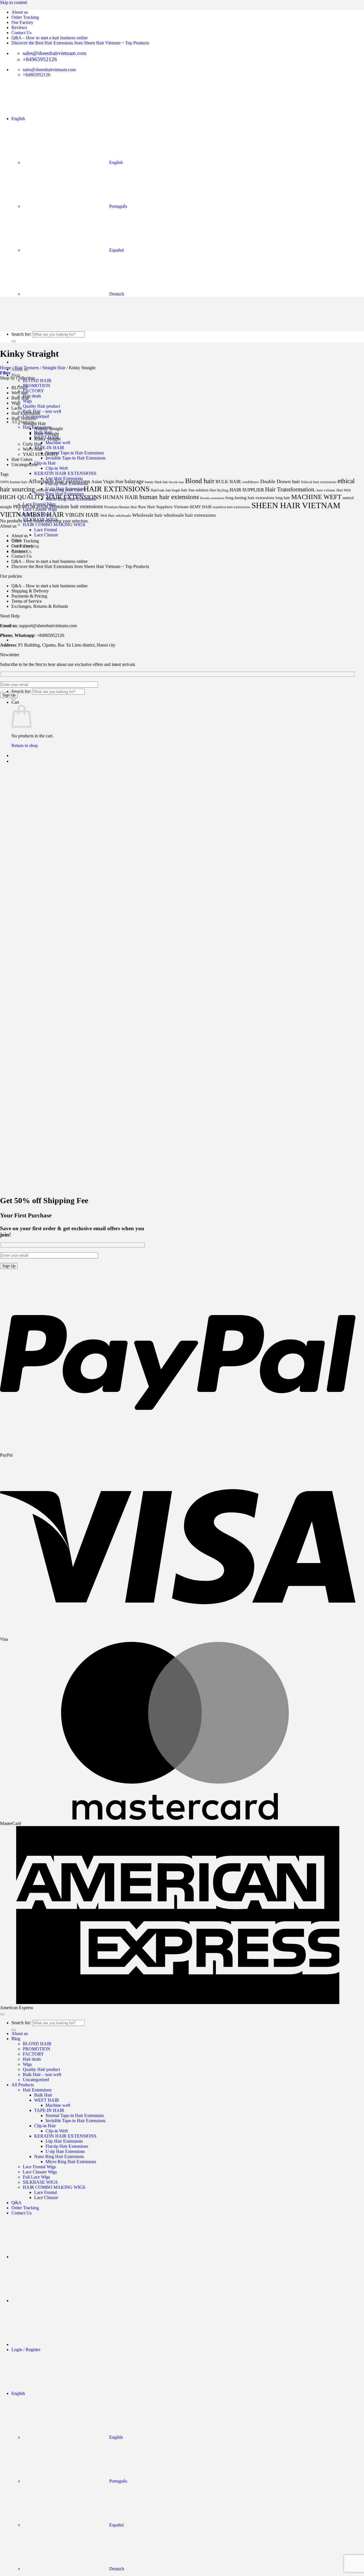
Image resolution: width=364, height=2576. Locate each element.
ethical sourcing (50, 490)
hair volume (326, 490)
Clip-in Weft (57, 468)
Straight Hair (54, 368)
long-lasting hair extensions (250, 498)
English (19, 119)
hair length (173, 490)
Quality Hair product (41, 406)
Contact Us (21, 33)
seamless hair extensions (231, 507)
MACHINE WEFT (316, 497)
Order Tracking (25, 17)
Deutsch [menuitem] (116, 294)
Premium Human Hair (121, 507)
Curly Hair (32, 444)
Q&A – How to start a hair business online (49, 38)
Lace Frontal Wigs (39, 2167)
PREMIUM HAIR (31, 507)
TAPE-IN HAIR (49, 448)
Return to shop (25, 745)
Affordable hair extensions (59, 481)
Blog (16, 375)
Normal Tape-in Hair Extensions (75, 453)
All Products (23, 2085)
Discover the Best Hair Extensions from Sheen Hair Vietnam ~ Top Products (80, 43)
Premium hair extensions (76, 506)
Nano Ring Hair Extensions (59, 2156)
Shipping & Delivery (30, 591)
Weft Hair (107, 515)
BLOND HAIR (37, 381)
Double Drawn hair (280, 481)
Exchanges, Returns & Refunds (40, 606)
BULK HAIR (228, 482)
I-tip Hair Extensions (64, 2141)
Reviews (19, 27)
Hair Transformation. (290, 489)
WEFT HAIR (47, 2100)
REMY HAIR (201, 507)
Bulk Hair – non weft (42, 411)
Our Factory (22, 22)
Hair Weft (344, 490)
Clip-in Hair (45, 463)
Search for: (21, 691)
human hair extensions (169, 497)
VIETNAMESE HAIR (32, 514)
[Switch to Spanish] (54, 640)
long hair (283, 498)
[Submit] (14, 699)
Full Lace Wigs (36, 2177)
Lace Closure (46, 535)
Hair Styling (219, 490)
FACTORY (33, 391)
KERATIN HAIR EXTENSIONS (65, 473)
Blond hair (200, 481)
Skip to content (14, 2)
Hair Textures (27, 368)
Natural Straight (48, 429)
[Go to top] (2, 2014)
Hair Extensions (26, 413)
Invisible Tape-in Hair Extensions (76, 458)
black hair (161, 482)
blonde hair (176, 482)
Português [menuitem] (118, 206)
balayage (134, 481)
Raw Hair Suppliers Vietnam (163, 507)
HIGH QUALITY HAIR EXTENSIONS (51, 497)
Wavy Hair (33, 449)
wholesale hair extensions (190, 515)
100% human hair (14, 482)
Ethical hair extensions (319, 482)
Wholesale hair (147, 515)
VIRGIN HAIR (82, 515)
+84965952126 (50, 635)
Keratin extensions (212, 498)
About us (20, 12)
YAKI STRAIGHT (40, 454)
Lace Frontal (45, 530)
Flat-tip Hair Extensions (67, 2146)
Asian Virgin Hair (107, 482)
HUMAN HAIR (120, 497)
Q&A (16, 2203)
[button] (5, 373)
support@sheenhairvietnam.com (48, 626)
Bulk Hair (20, 398)
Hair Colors (22, 459)
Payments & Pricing (29, 596)
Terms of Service (27, 601)
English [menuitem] (115, 162)
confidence (251, 482)
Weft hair (20, 393)
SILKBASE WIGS (40, 2182)
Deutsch (116, 2569)
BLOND (19, 388)
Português (118, 2481)
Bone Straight (46, 434)
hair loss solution (195, 490)
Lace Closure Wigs (40, 2172)
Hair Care (74, 490)
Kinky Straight (47, 439)
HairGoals (158, 490)
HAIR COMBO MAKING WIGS (54, 525)
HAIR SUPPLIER (247, 490)
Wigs (27, 401)
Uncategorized (36, 416)
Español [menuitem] (116, 250)
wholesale (123, 516)
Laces (17, 408)
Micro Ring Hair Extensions (71, 2162)
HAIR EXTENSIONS (117, 489)
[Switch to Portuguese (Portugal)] (54, 596)
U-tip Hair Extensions (65, 2151)
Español (116, 2525)
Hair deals (32, 396)
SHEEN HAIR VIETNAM (296, 505)
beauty (149, 482)
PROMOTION (37, 386)
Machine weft (58, 443)
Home (6, 368)
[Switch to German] (54, 2344)
